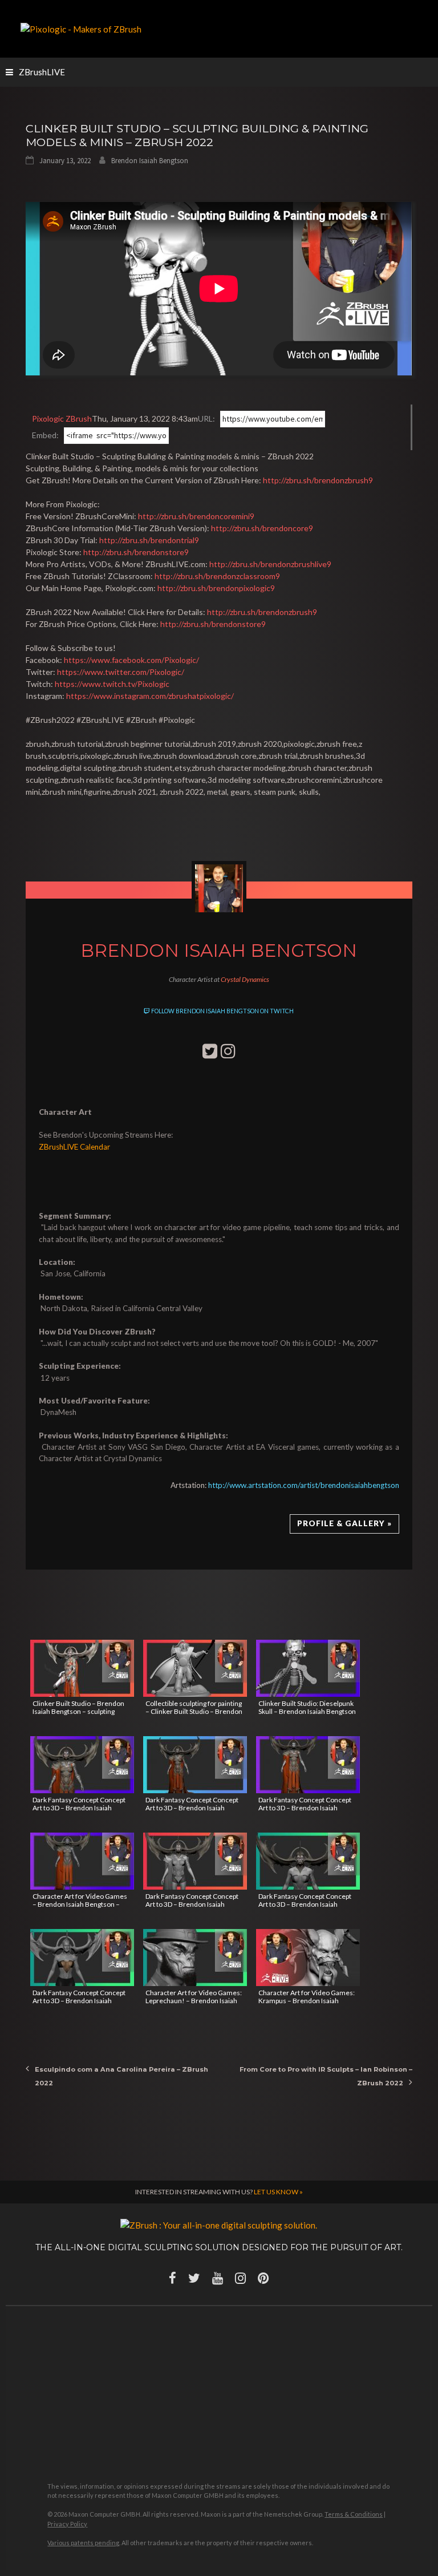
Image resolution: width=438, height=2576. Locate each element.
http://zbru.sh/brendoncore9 (262, 528)
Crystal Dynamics (245, 979)
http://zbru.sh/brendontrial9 (149, 540)
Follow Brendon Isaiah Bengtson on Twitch (222, 1011)
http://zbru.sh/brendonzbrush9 (318, 480)
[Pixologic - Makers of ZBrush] (81, 28)
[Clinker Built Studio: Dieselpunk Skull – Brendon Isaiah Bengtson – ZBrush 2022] (308, 1668)
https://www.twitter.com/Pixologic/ (121, 672)
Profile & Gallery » (344, 1523)
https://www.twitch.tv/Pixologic (112, 684)
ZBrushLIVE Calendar (74, 1147)
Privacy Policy (67, 2524)
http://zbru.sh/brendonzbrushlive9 (270, 564)
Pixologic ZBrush (62, 418)
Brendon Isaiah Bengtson (150, 161)
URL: (206, 418)
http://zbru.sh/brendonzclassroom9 (217, 576)
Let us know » (278, 2192)
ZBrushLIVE (42, 72)
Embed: (45, 435)
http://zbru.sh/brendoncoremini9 (196, 516)
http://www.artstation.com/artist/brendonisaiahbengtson (304, 1485)
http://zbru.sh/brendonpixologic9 (216, 588)
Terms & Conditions (354, 2514)
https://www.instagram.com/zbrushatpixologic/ (150, 696)
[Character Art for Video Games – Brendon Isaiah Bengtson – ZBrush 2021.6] (82, 1861)
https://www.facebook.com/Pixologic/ (131, 660)
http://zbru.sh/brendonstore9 (136, 552)
